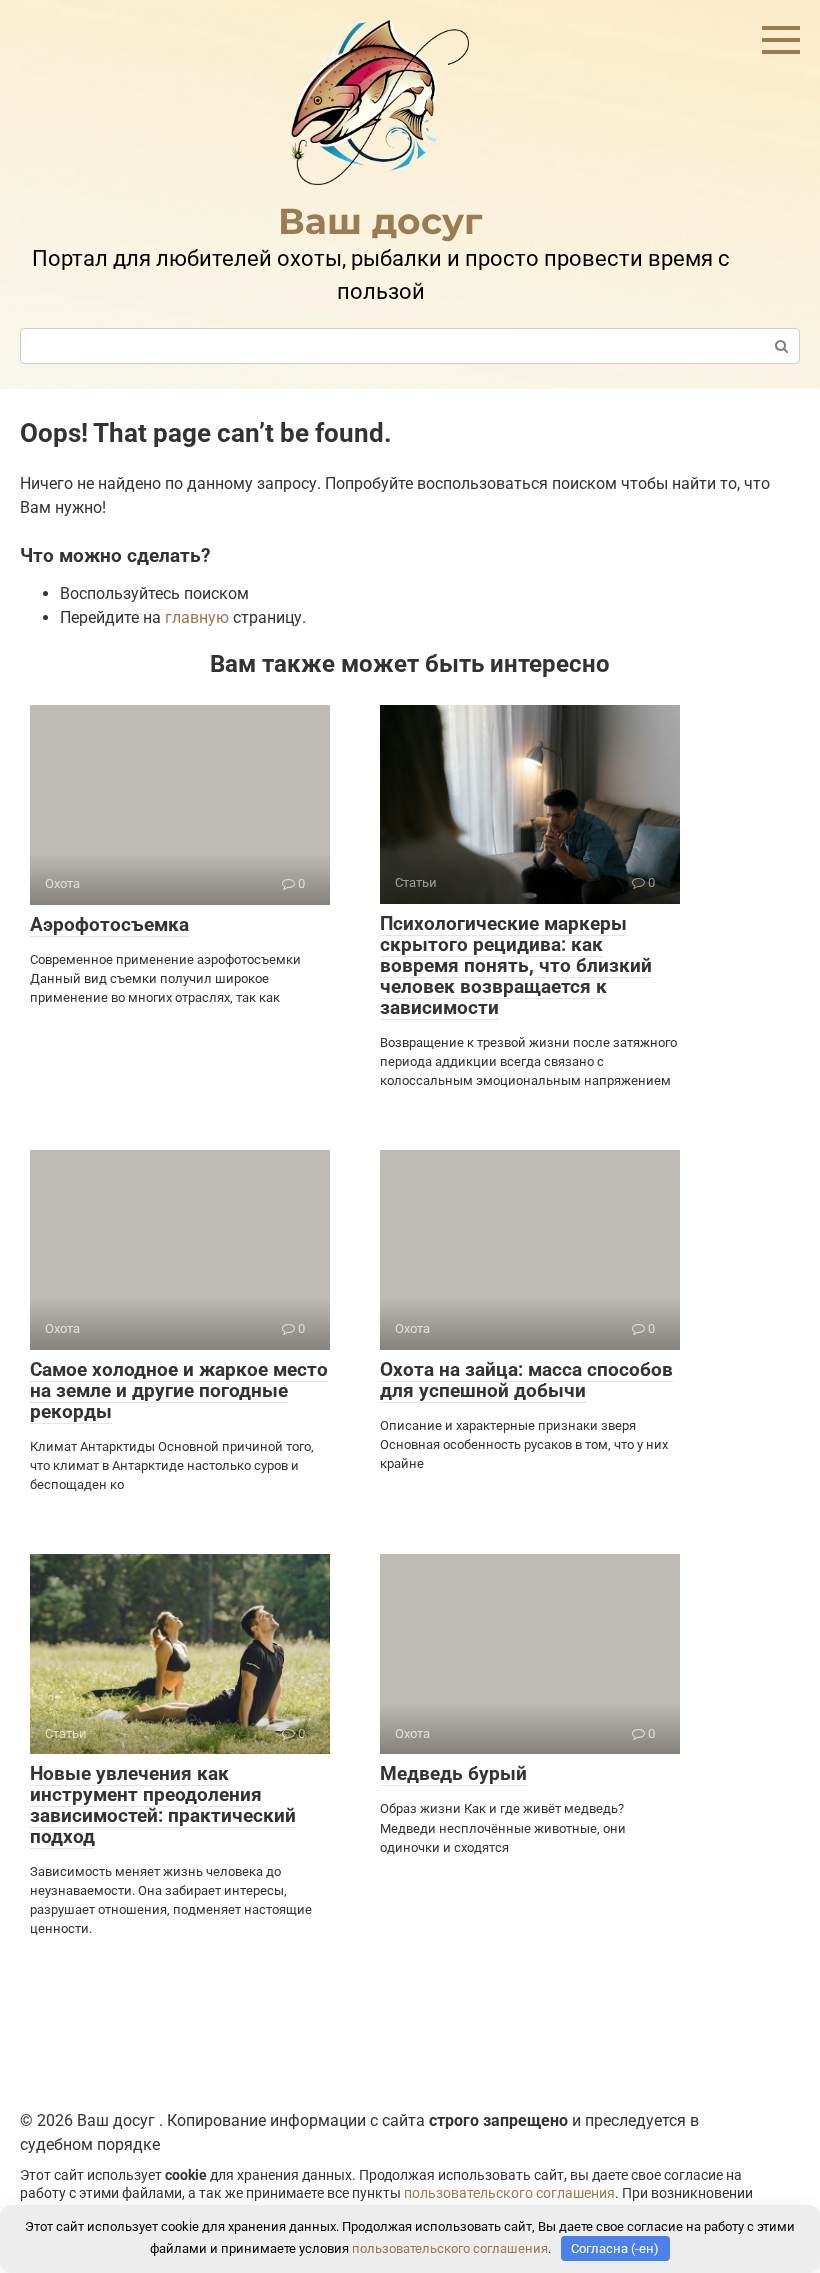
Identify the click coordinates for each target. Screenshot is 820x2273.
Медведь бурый (453, 1773)
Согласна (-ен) (615, 2248)
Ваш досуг (380, 221)
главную (197, 617)
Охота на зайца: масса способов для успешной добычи (526, 1380)
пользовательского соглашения (509, 2193)
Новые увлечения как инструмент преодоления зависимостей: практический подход (163, 1805)
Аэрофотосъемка (109, 924)
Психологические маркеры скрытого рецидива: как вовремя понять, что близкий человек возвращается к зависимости (516, 965)
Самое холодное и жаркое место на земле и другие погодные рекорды (179, 1390)
